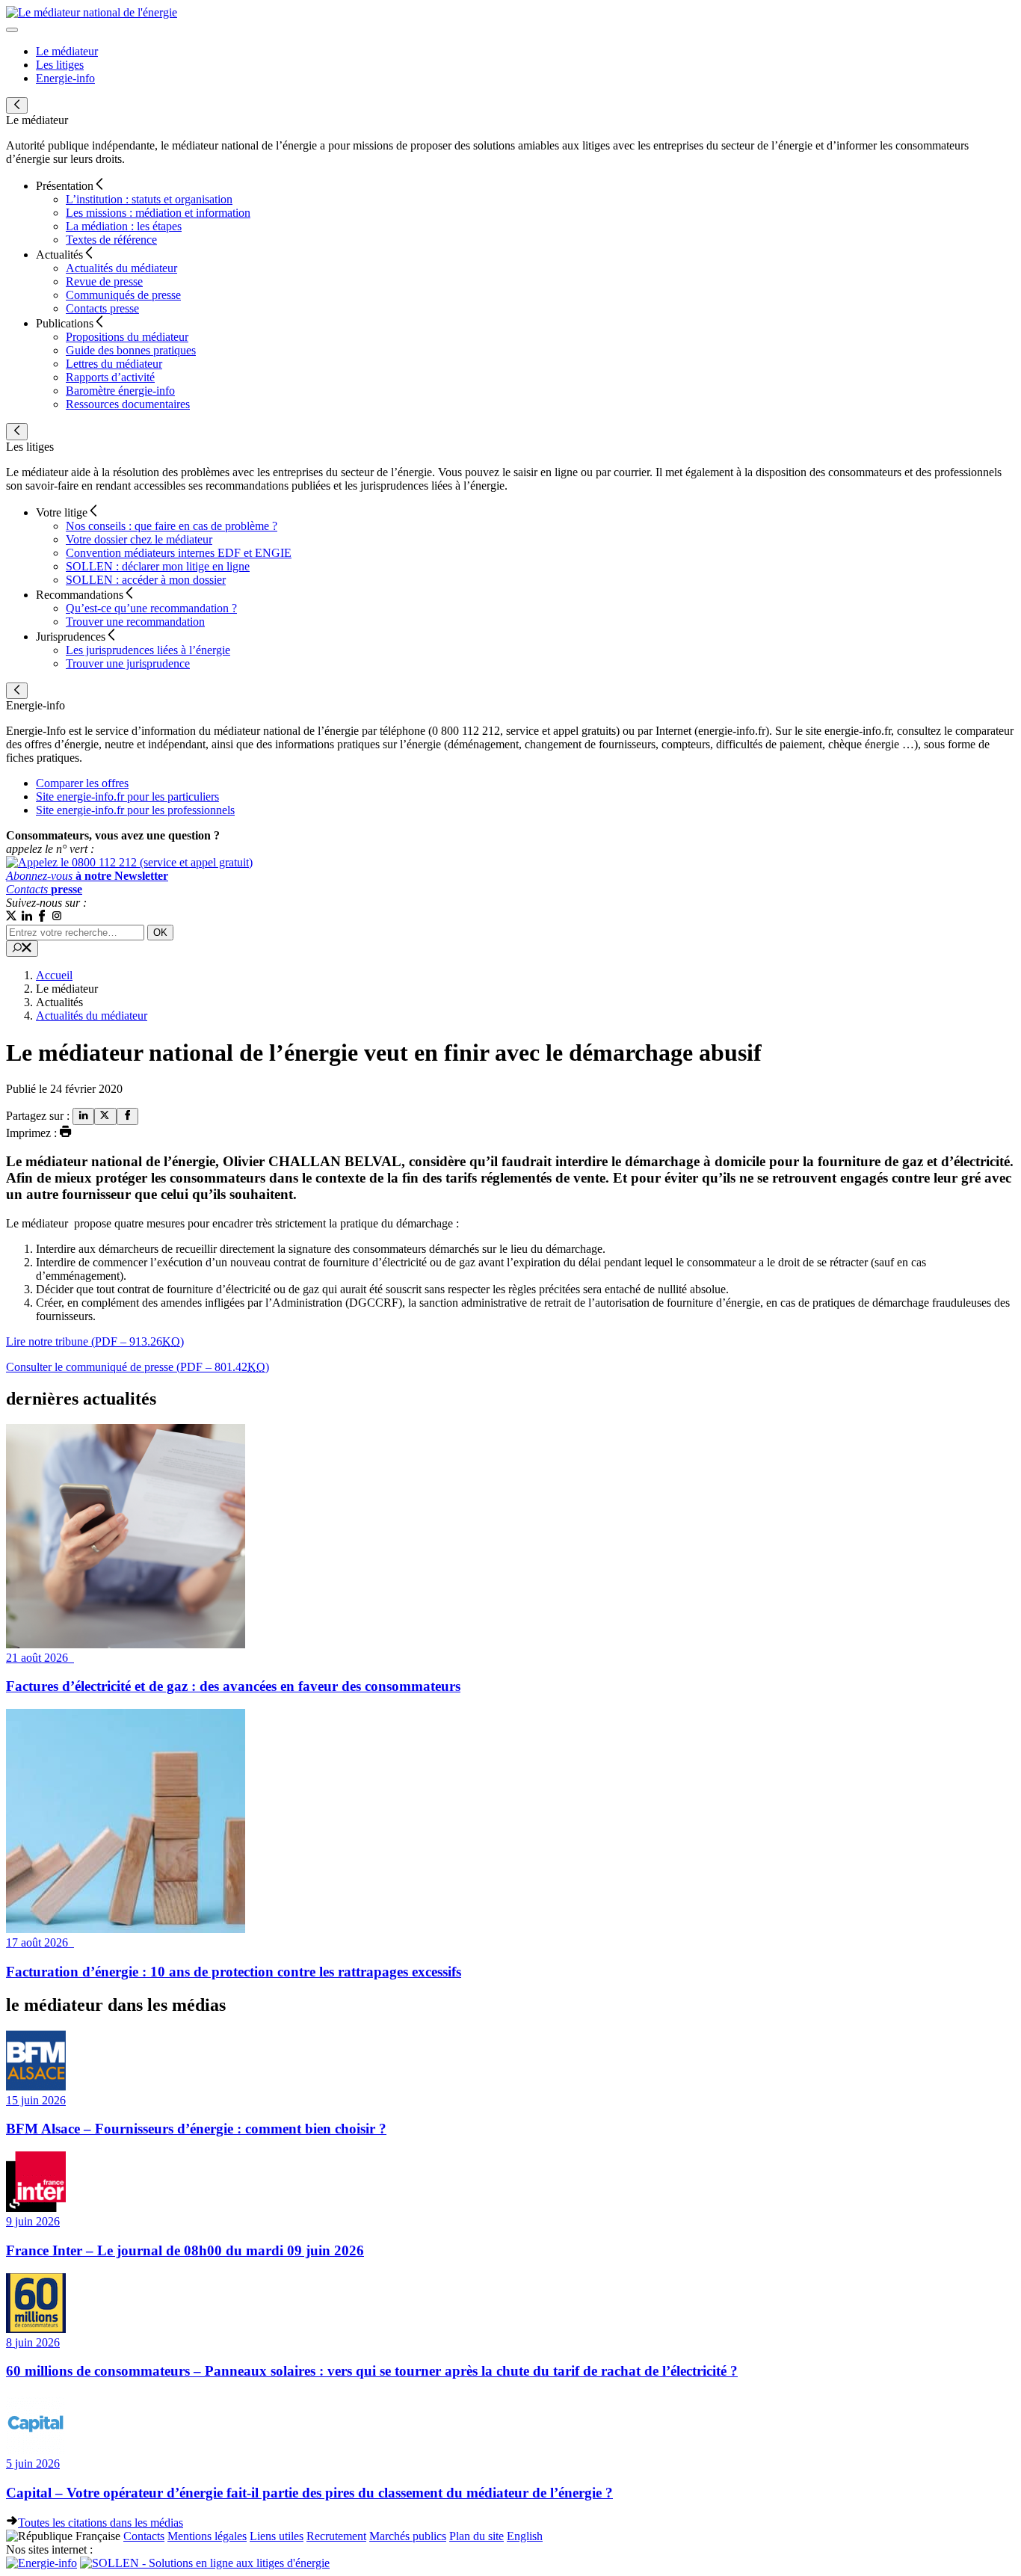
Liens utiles (277, 2536)
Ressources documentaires (128, 404)
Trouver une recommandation (135, 622)
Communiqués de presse (123, 295)
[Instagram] (57, 918)
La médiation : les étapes (124, 226)
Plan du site (476, 2536)
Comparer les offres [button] (82, 783)
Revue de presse (104, 281)
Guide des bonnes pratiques (131, 350)
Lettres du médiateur (114, 364)
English (525, 2536)
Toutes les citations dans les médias (101, 2523)
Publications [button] (65, 323)
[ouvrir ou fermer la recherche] (22, 949)
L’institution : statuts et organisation (149, 199)
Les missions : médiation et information (158, 213)
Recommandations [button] (80, 595)
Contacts (144, 2536)
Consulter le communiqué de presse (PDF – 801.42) (138, 1367)
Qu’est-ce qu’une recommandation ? (151, 608)
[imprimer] (66, 1133)
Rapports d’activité (110, 377)
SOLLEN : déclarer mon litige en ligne (158, 566)
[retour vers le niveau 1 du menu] (17, 105)
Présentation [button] (65, 186)
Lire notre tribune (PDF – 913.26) (95, 1341)
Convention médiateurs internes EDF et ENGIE (179, 553)
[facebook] (127, 1116)
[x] (12, 918)
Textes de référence (111, 240)
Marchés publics (408, 2536)
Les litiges (60, 65)
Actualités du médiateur (121, 268)
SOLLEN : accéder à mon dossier (146, 580)
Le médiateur (67, 51)
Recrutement (336, 2536)
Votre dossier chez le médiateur (139, 539)
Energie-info (65, 78)
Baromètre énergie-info (120, 391)
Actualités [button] (59, 255)
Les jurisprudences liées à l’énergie (148, 650)
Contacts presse (102, 308)
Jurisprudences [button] (71, 637)
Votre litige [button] (62, 512)
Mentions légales (207, 2536)
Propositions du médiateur (127, 337)
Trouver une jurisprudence (128, 663)
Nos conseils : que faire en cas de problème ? (172, 526)
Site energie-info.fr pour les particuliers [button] (127, 796)
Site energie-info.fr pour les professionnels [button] (135, 810)
